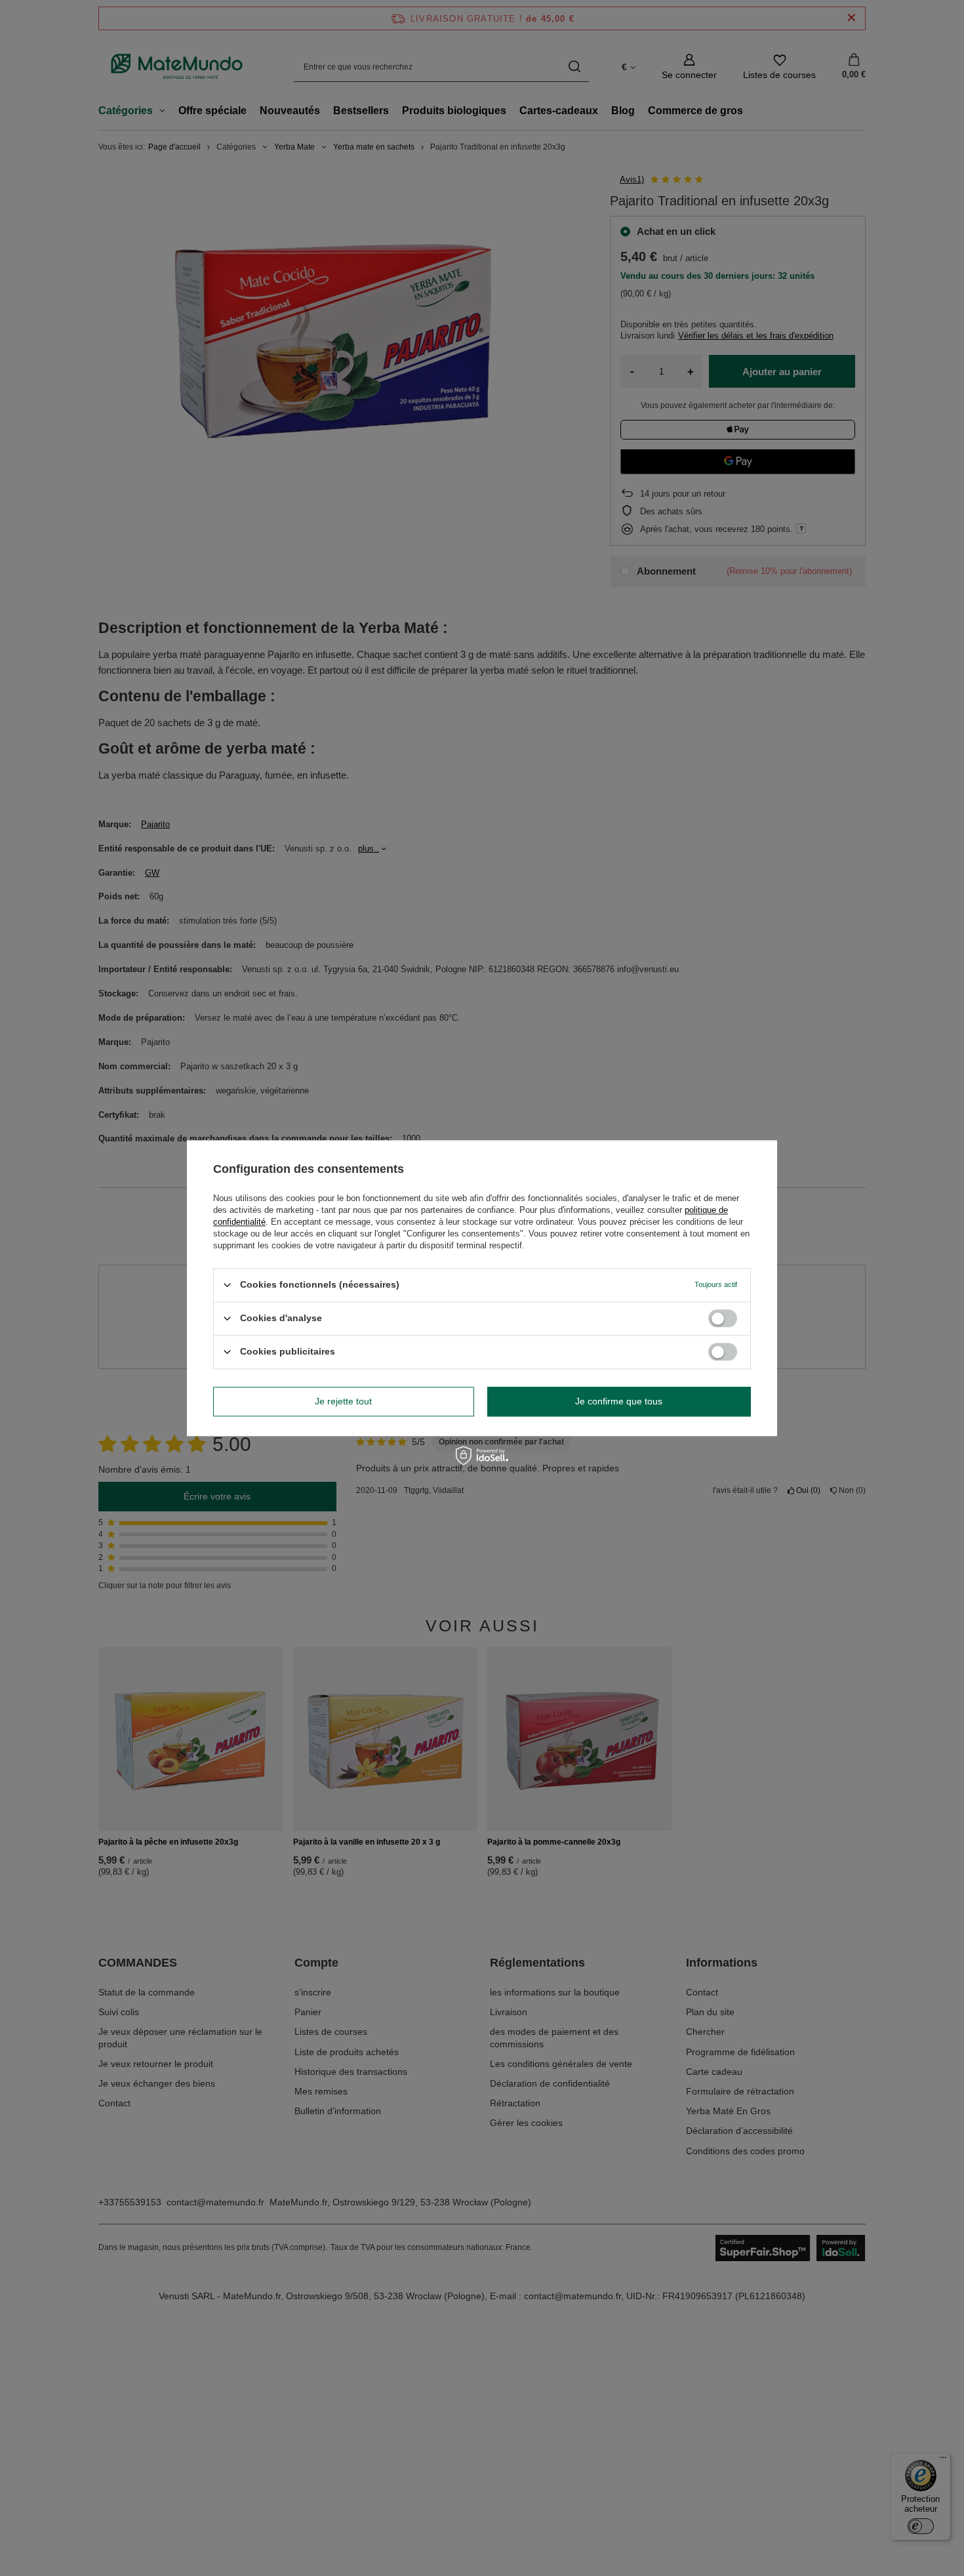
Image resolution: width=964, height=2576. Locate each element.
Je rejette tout (343, 1401)
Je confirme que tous (619, 1401)
